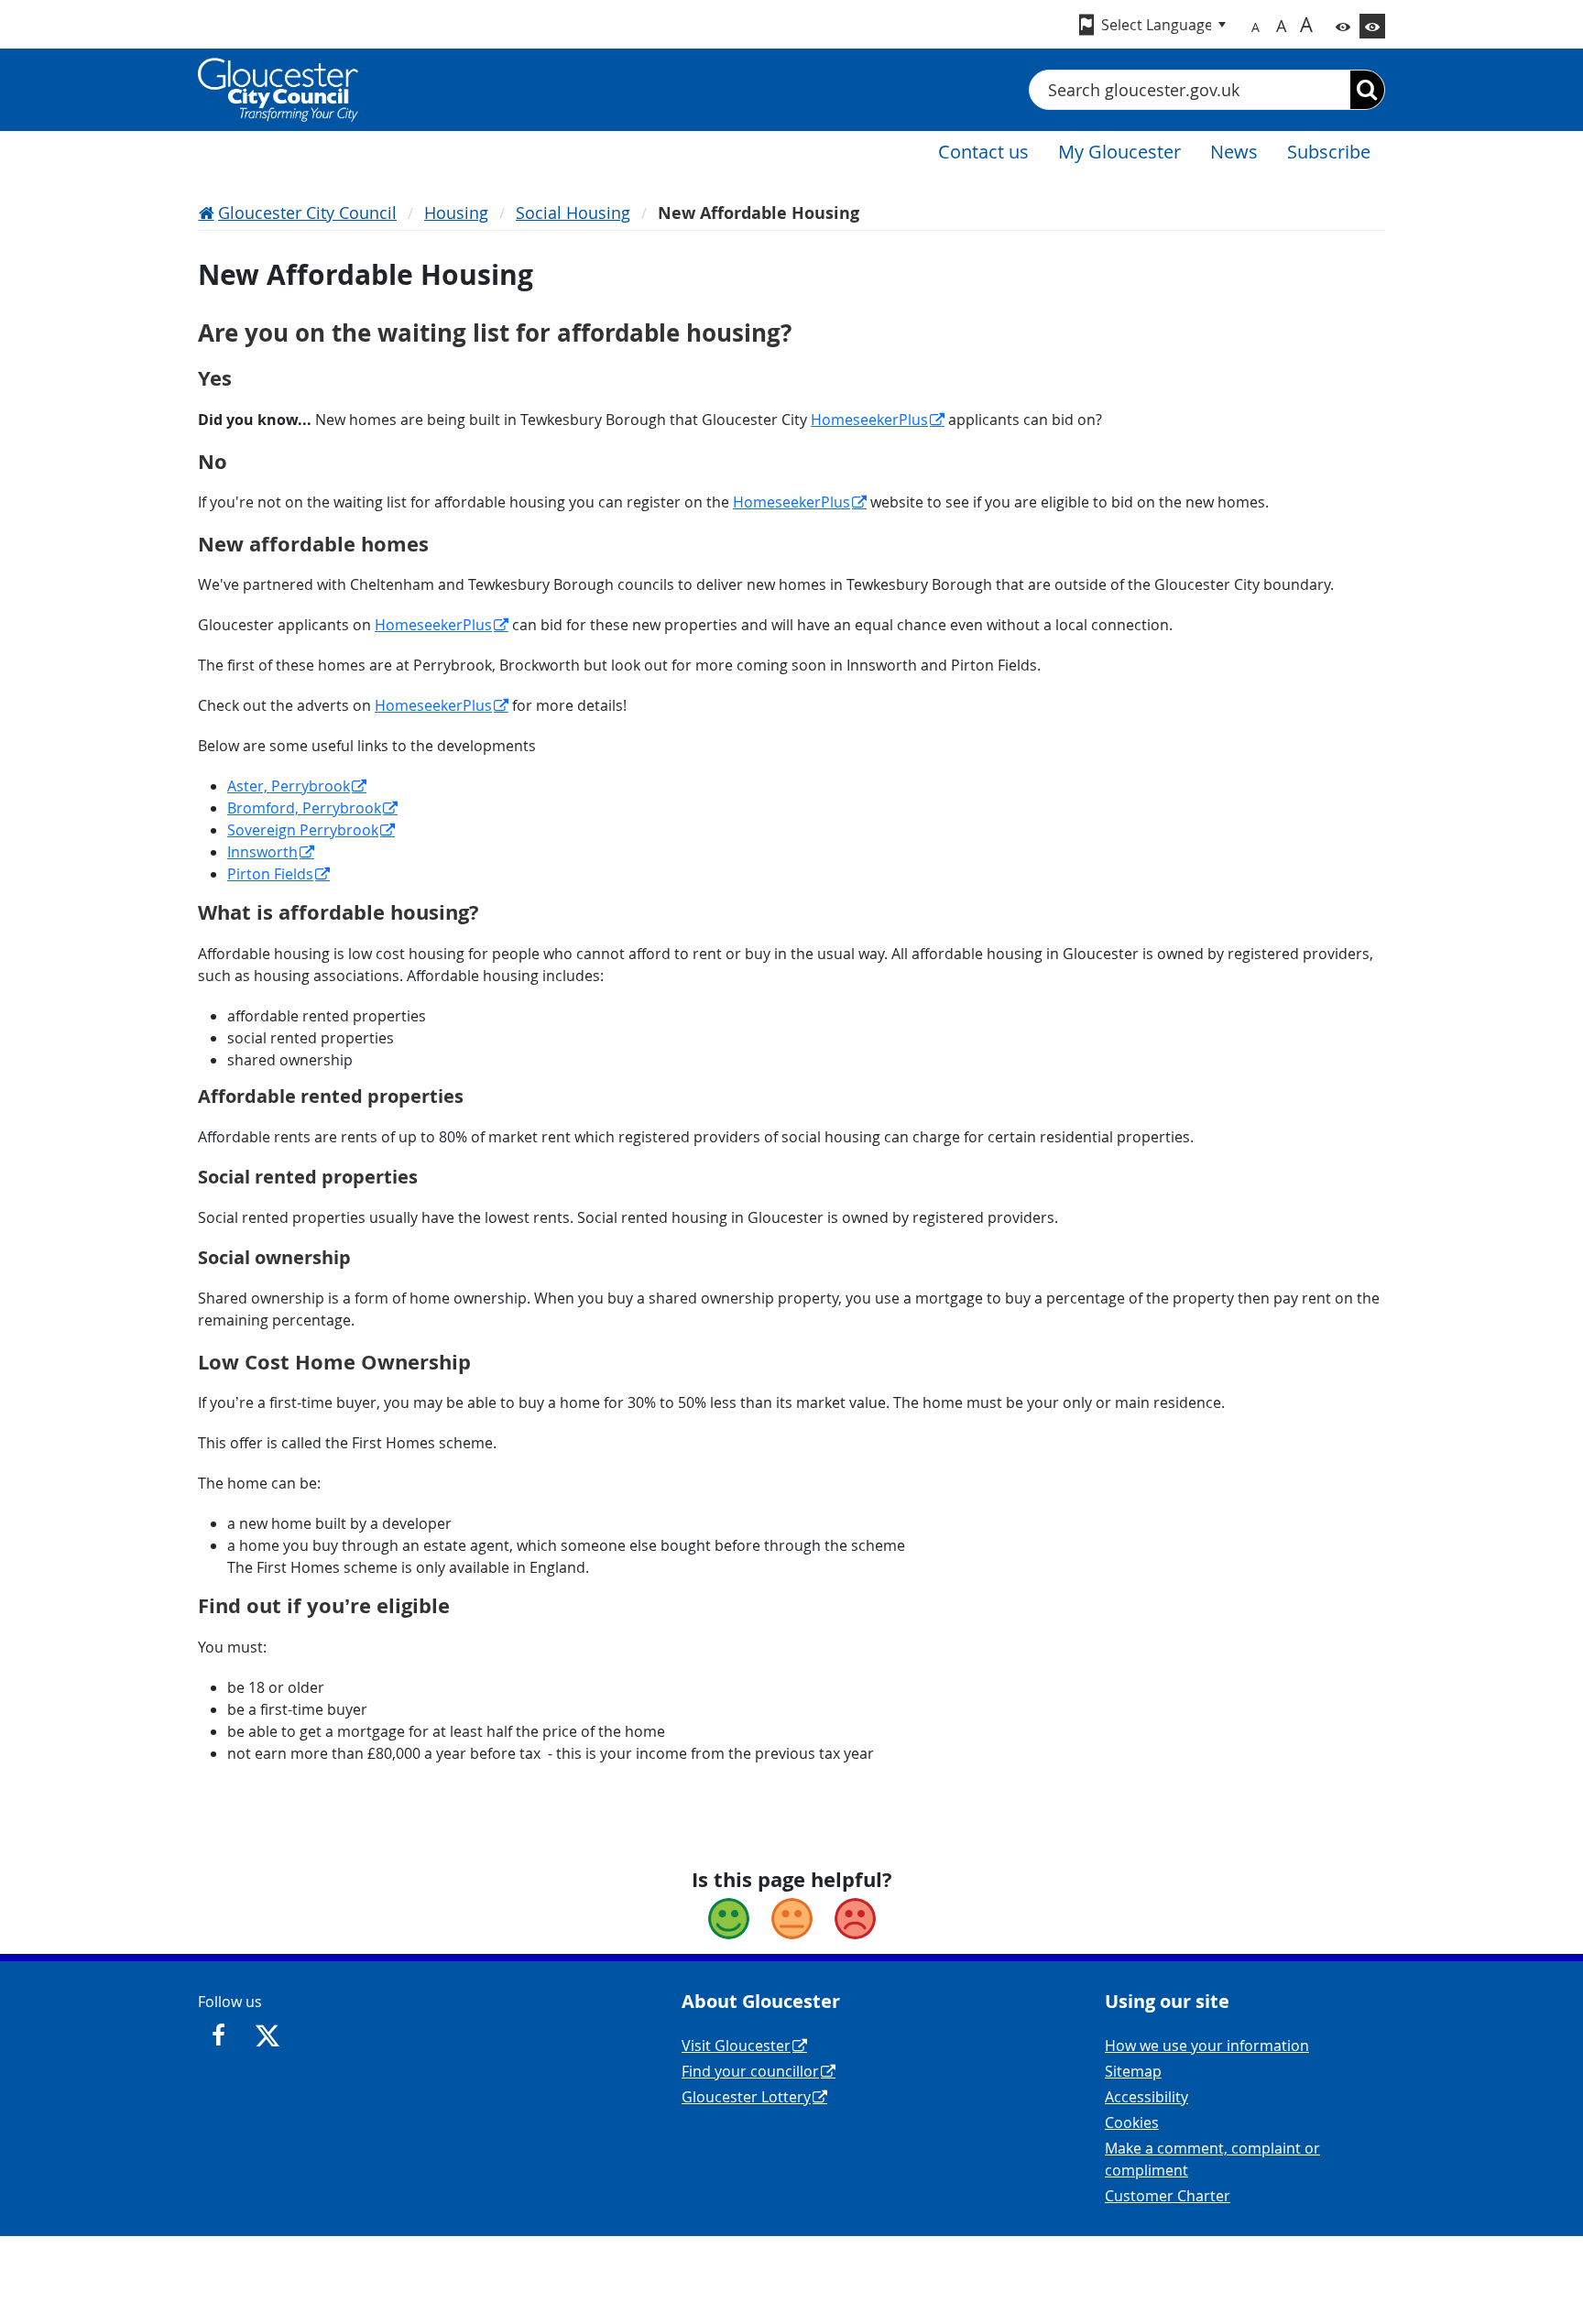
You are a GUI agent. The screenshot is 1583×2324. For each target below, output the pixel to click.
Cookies (1132, 2122)
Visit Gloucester (736, 2046)
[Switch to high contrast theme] (1372, 26)
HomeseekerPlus (869, 420)
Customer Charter (1168, 2196)
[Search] (1367, 90)
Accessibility (1146, 2097)
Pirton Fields (270, 874)
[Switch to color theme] (1343, 26)
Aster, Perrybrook (289, 786)
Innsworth (262, 852)
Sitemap (1133, 2071)
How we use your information (1207, 2046)
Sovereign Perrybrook (303, 830)
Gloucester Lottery (746, 2097)
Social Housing (573, 213)
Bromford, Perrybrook (304, 808)
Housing (456, 213)
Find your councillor (750, 2071)
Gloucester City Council (307, 213)
